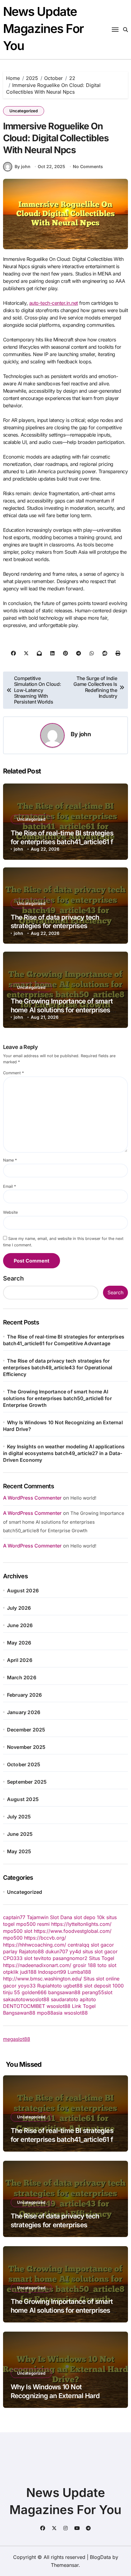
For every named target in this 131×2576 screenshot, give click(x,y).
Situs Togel (102, 1958)
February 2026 (25, 1695)
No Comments (88, 166)
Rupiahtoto (50, 1986)
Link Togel (84, 2006)
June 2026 (20, 1625)
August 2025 (23, 1799)
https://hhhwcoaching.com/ (35, 1945)
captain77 (14, 1917)
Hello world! (83, 1498)
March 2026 (22, 1677)
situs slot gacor (100, 1951)
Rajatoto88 (31, 1951)
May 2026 (19, 1643)
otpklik (11, 1972)
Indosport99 (52, 1972)
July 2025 (19, 1817)
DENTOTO (15, 2006)
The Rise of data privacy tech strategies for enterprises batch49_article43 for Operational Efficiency (58, 1367)
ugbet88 (73, 1986)
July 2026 (19, 1608)
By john (23, 166)
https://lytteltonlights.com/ (81, 1924)
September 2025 (27, 1782)
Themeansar (65, 2565)
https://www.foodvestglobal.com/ (73, 1931)
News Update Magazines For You (43, 29)
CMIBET (36, 2006)
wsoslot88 (37, 1999)
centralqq (78, 1945)
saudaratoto (65, 1999)
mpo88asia (50, 2013)
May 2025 (19, 1851)
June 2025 (20, 1834)
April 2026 (20, 1660)
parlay (10, 1951)
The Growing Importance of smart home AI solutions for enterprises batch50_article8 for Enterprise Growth (57, 1398)
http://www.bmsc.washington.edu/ (42, 1979)
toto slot (107, 1965)
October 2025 (24, 1764)
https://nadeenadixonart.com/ (37, 1965)
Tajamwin (38, 1917)
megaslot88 (17, 2039)
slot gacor (102, 1945)
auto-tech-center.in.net (54, 303)
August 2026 (23, 1591)
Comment (13, 1073)
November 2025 (26, 1747)
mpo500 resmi (33, 1924)
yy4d (75, 1951)
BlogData (100, 2557)
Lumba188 (79, 1972)
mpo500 (13, 1938)
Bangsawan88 (19, 2013)
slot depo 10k (89, 1917)
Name (10, 1160)
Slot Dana (61, 1917)
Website (10, 1212)
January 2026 (24, 1712)
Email (9, 1186)
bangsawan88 (64, 1992)
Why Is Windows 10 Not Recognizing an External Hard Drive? (55, 2396)
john (85, 734)
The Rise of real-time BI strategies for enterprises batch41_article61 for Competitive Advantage (65, 842)
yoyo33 (27, 1986)
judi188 (28, 1972)
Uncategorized (24, 111)
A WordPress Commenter (32, 1546)
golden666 (34, 1992)
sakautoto (14, 1999)
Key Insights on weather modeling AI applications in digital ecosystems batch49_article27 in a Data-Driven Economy (64, 1453)
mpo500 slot (18, 1931)
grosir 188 (84, 1965)
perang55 (93, 1992)
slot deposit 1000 (104, 1986)
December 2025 (26, 1730)
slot (28, 1958)
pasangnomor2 (70, 1958)
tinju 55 (12, 1992)
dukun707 (57, 1951)
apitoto (88, 1999)
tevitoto (42, 1958)
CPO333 (13, 1958)
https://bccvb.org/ (45, 1938)
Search (13, 1278)
